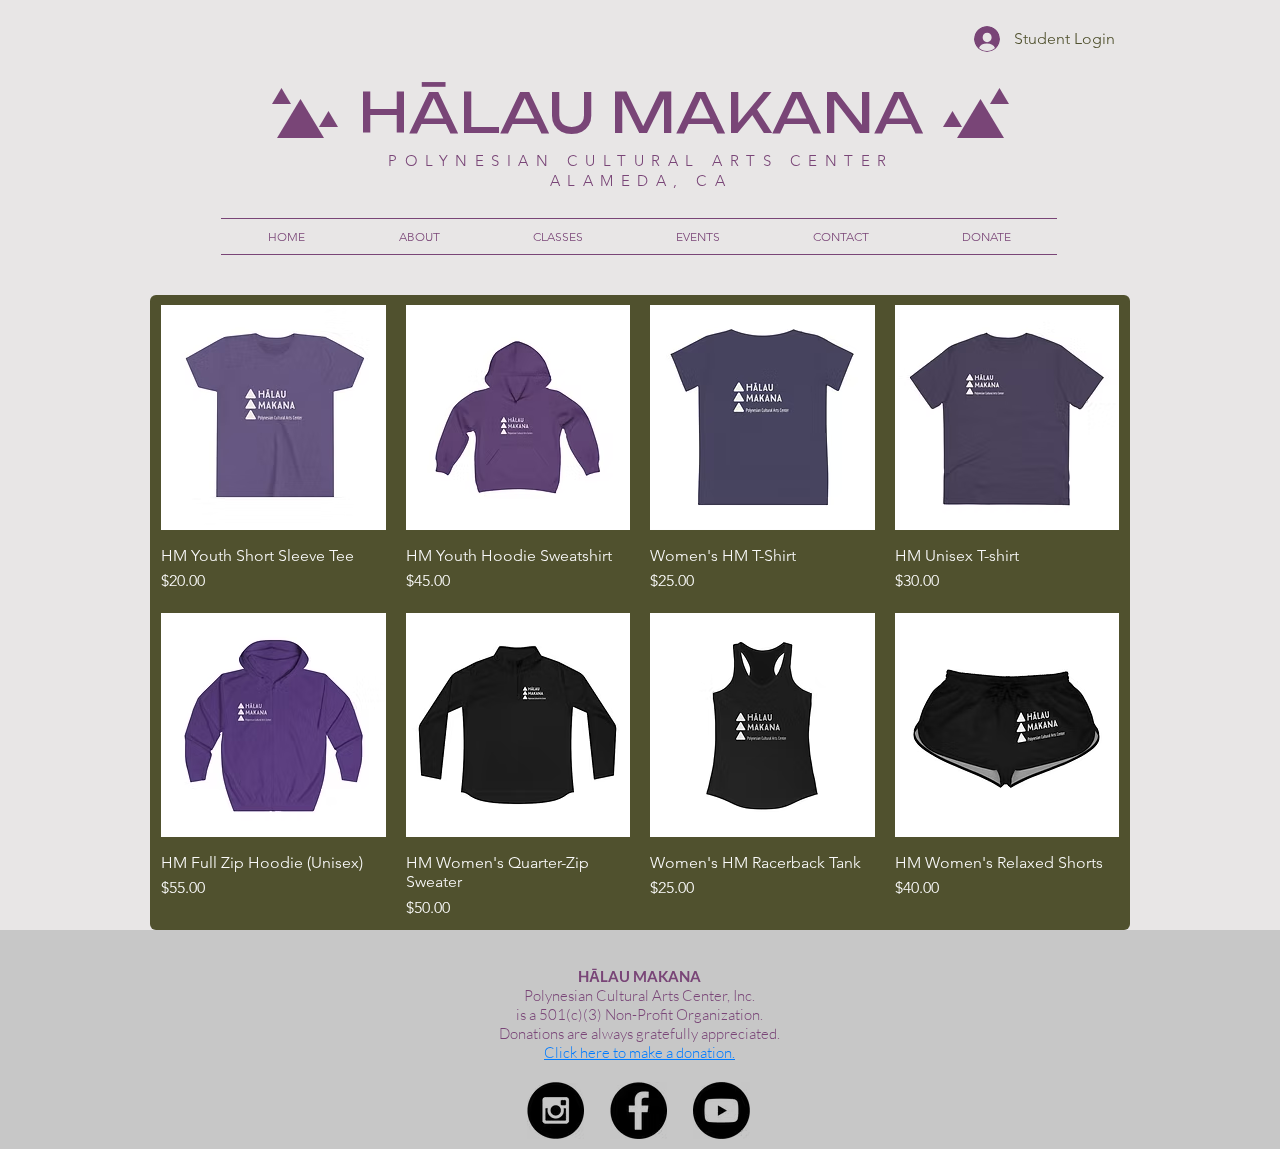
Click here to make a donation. (639, 1052)
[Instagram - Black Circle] (555, 1110)
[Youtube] (721, 1110)
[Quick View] (273, 417)
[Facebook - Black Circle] (638, 1110)
